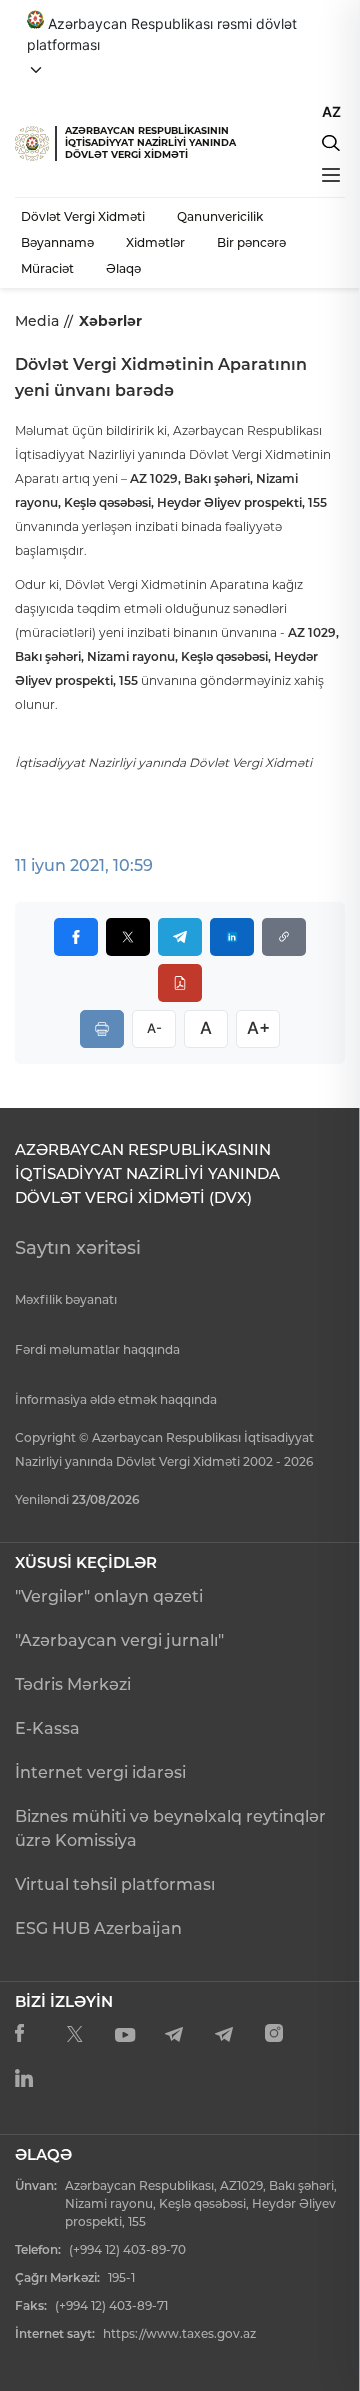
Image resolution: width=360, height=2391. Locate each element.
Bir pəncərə (251, 242)
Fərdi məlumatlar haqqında (97, 1349)
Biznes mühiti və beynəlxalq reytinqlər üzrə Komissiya (170, 1828)
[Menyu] (331, 175)
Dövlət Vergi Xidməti (83, 216)
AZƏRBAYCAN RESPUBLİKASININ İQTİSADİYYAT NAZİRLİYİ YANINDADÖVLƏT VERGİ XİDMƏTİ (150, 142)
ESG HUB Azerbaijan (98, 1928)
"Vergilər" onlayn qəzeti (109, 1596)
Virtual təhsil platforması (115, 1884)
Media (37, 321)
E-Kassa (47, 1728)
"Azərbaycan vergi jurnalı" (119, 1640)
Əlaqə (123, 268)
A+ (258, 1028)
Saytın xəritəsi (78, 1248)
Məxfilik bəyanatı (66, 1299)
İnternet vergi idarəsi (100, 1772)
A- (154, 1028)
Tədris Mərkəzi (73, 1684)
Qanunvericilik (220, 216)
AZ (331, 111)
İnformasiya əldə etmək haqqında (116, 1399)
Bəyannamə (57, 242)
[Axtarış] (331, 143)
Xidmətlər (155, 242)
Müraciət (47, 268)
